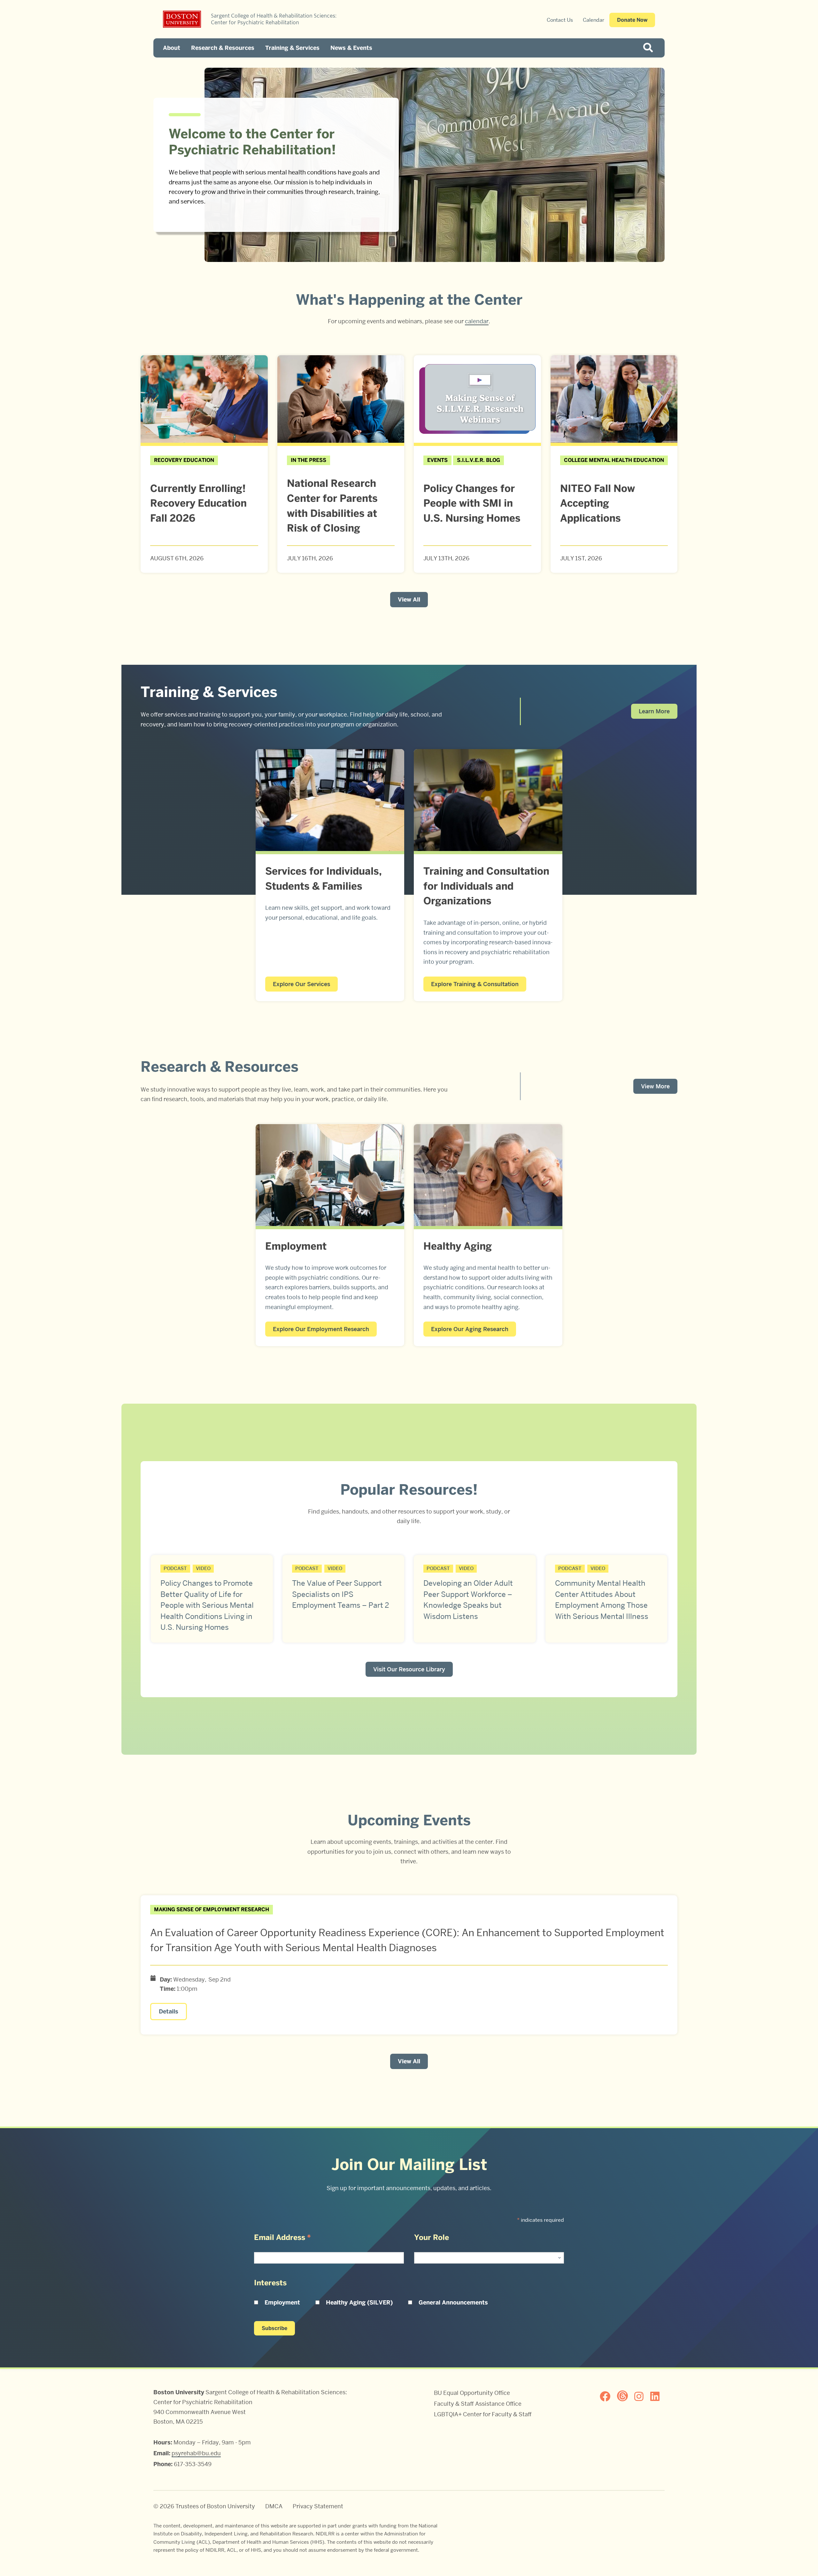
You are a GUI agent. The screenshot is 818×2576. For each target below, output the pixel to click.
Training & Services (292, 48)
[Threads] (625, 2396)
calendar (477, 321)
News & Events (351, 48)
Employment (282, 2303)
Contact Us (560, 20)
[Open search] (650, 48)
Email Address (282, 2237)
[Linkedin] (658, 2396)
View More (655, 1086)
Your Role (432, 2237)
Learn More (654, 711)
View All (409, 600)
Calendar (594, 20)
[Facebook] (608, 2396)
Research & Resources (223, 48)
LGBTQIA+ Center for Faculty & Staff (483, 2414)
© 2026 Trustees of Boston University (204, 2506)
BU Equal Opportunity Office (472, 2393)
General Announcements (453, 2303)
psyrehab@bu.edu (196, 2453)
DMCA (274, 2506)
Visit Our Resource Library (409, 1669)
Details (169, 2012)
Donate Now (632, 20)
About (172, 48)
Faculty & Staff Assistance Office (478, 2404)
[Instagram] (642, 2396)
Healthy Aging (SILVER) (359, 2303)
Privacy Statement (318, 2506)
